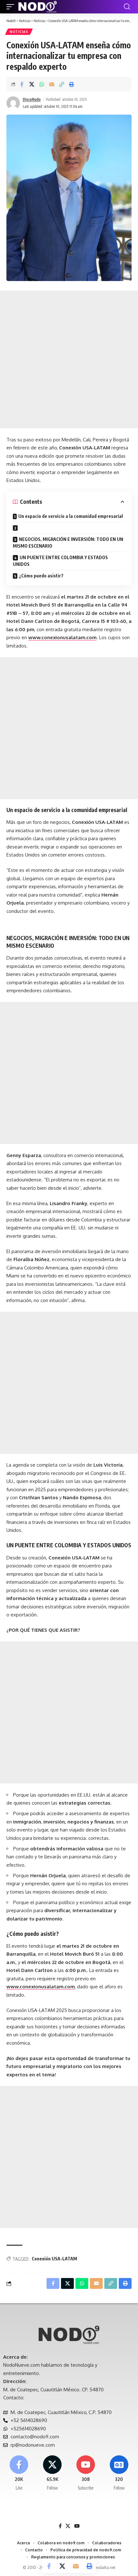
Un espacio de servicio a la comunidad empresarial (71, 516)
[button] (12, 7)
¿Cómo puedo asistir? (41, 576)
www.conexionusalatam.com (62, 637)
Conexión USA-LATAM (54, 2259)
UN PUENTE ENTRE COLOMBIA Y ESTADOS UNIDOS (60, 561)
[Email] (52, 84)
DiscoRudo (32, 99)
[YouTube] (77, 2526)
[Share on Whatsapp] (42, 84)
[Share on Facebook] (22, 84)
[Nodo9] (38, 7)
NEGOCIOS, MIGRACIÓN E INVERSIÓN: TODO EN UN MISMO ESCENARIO (68, 543)
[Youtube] (86, 2473)
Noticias (19, 32)
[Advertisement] (69, 359)
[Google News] (119, 2473)
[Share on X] (32, 84)
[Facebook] (19, 2473)
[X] (52, 2473)
